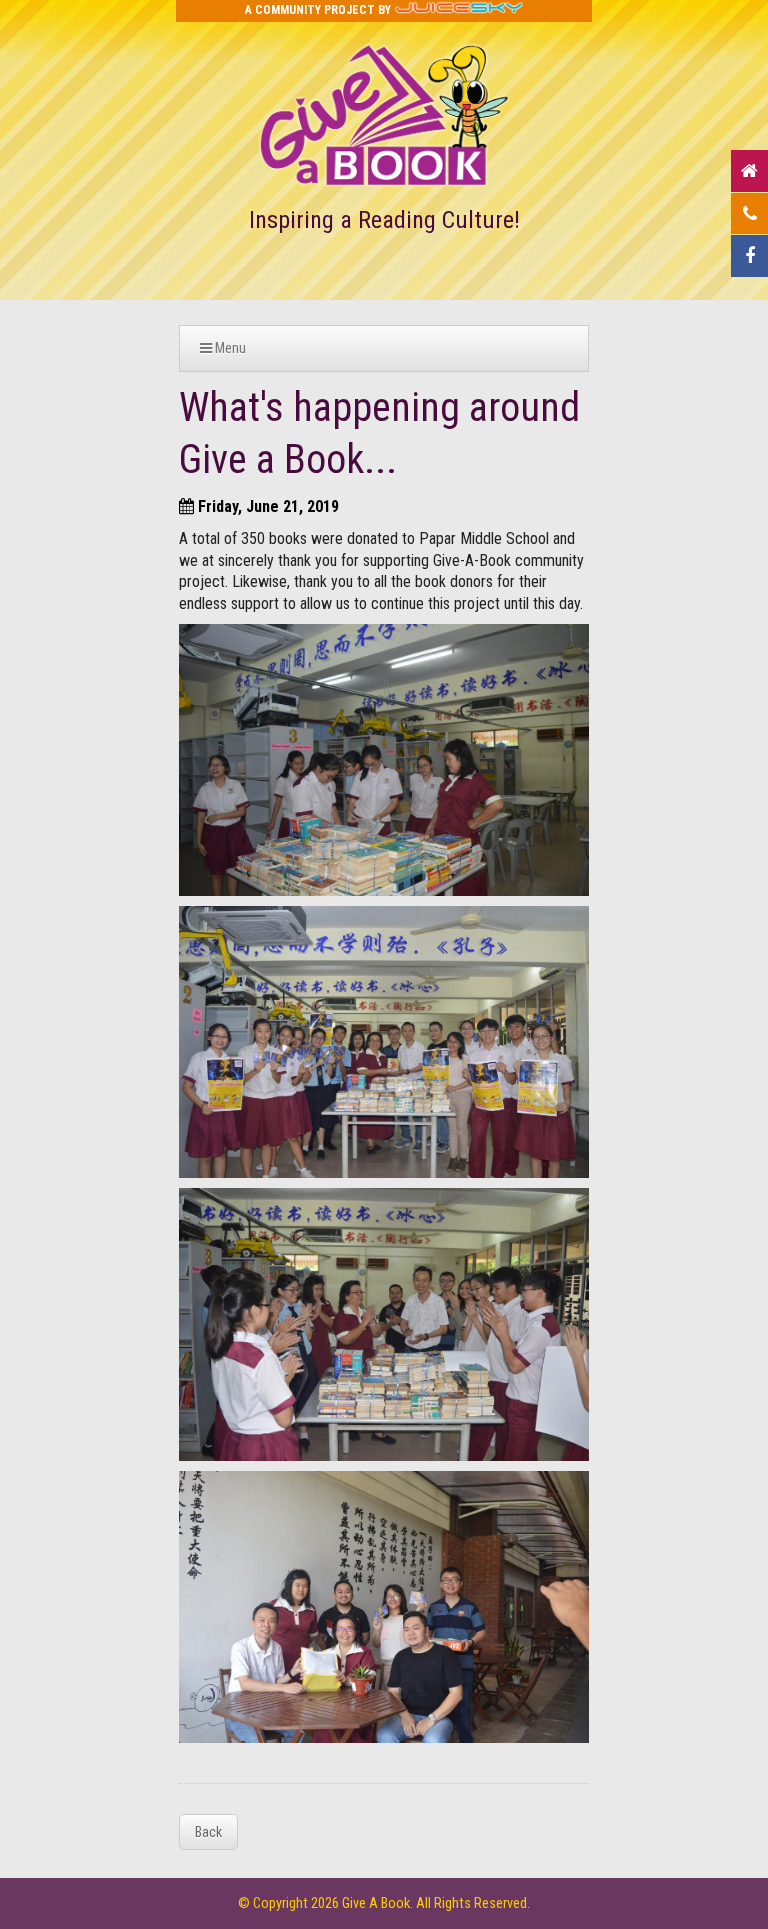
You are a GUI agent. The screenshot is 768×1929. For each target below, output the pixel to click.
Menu (229, 348)
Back (208, 1832)
